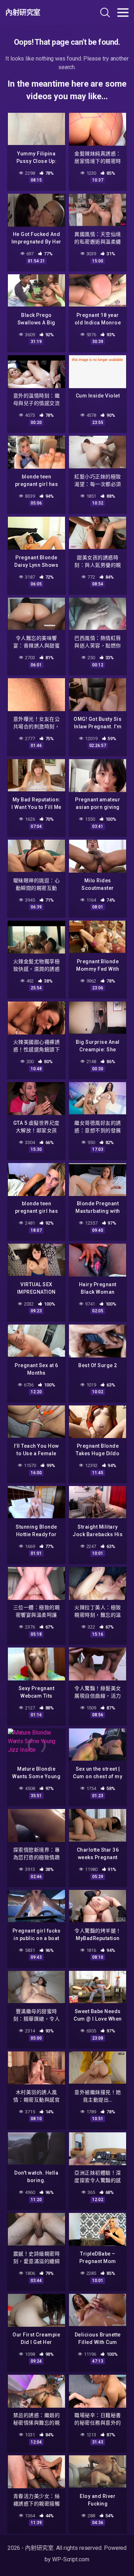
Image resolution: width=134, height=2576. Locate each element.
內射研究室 (23, 13)
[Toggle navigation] (123, 13)
